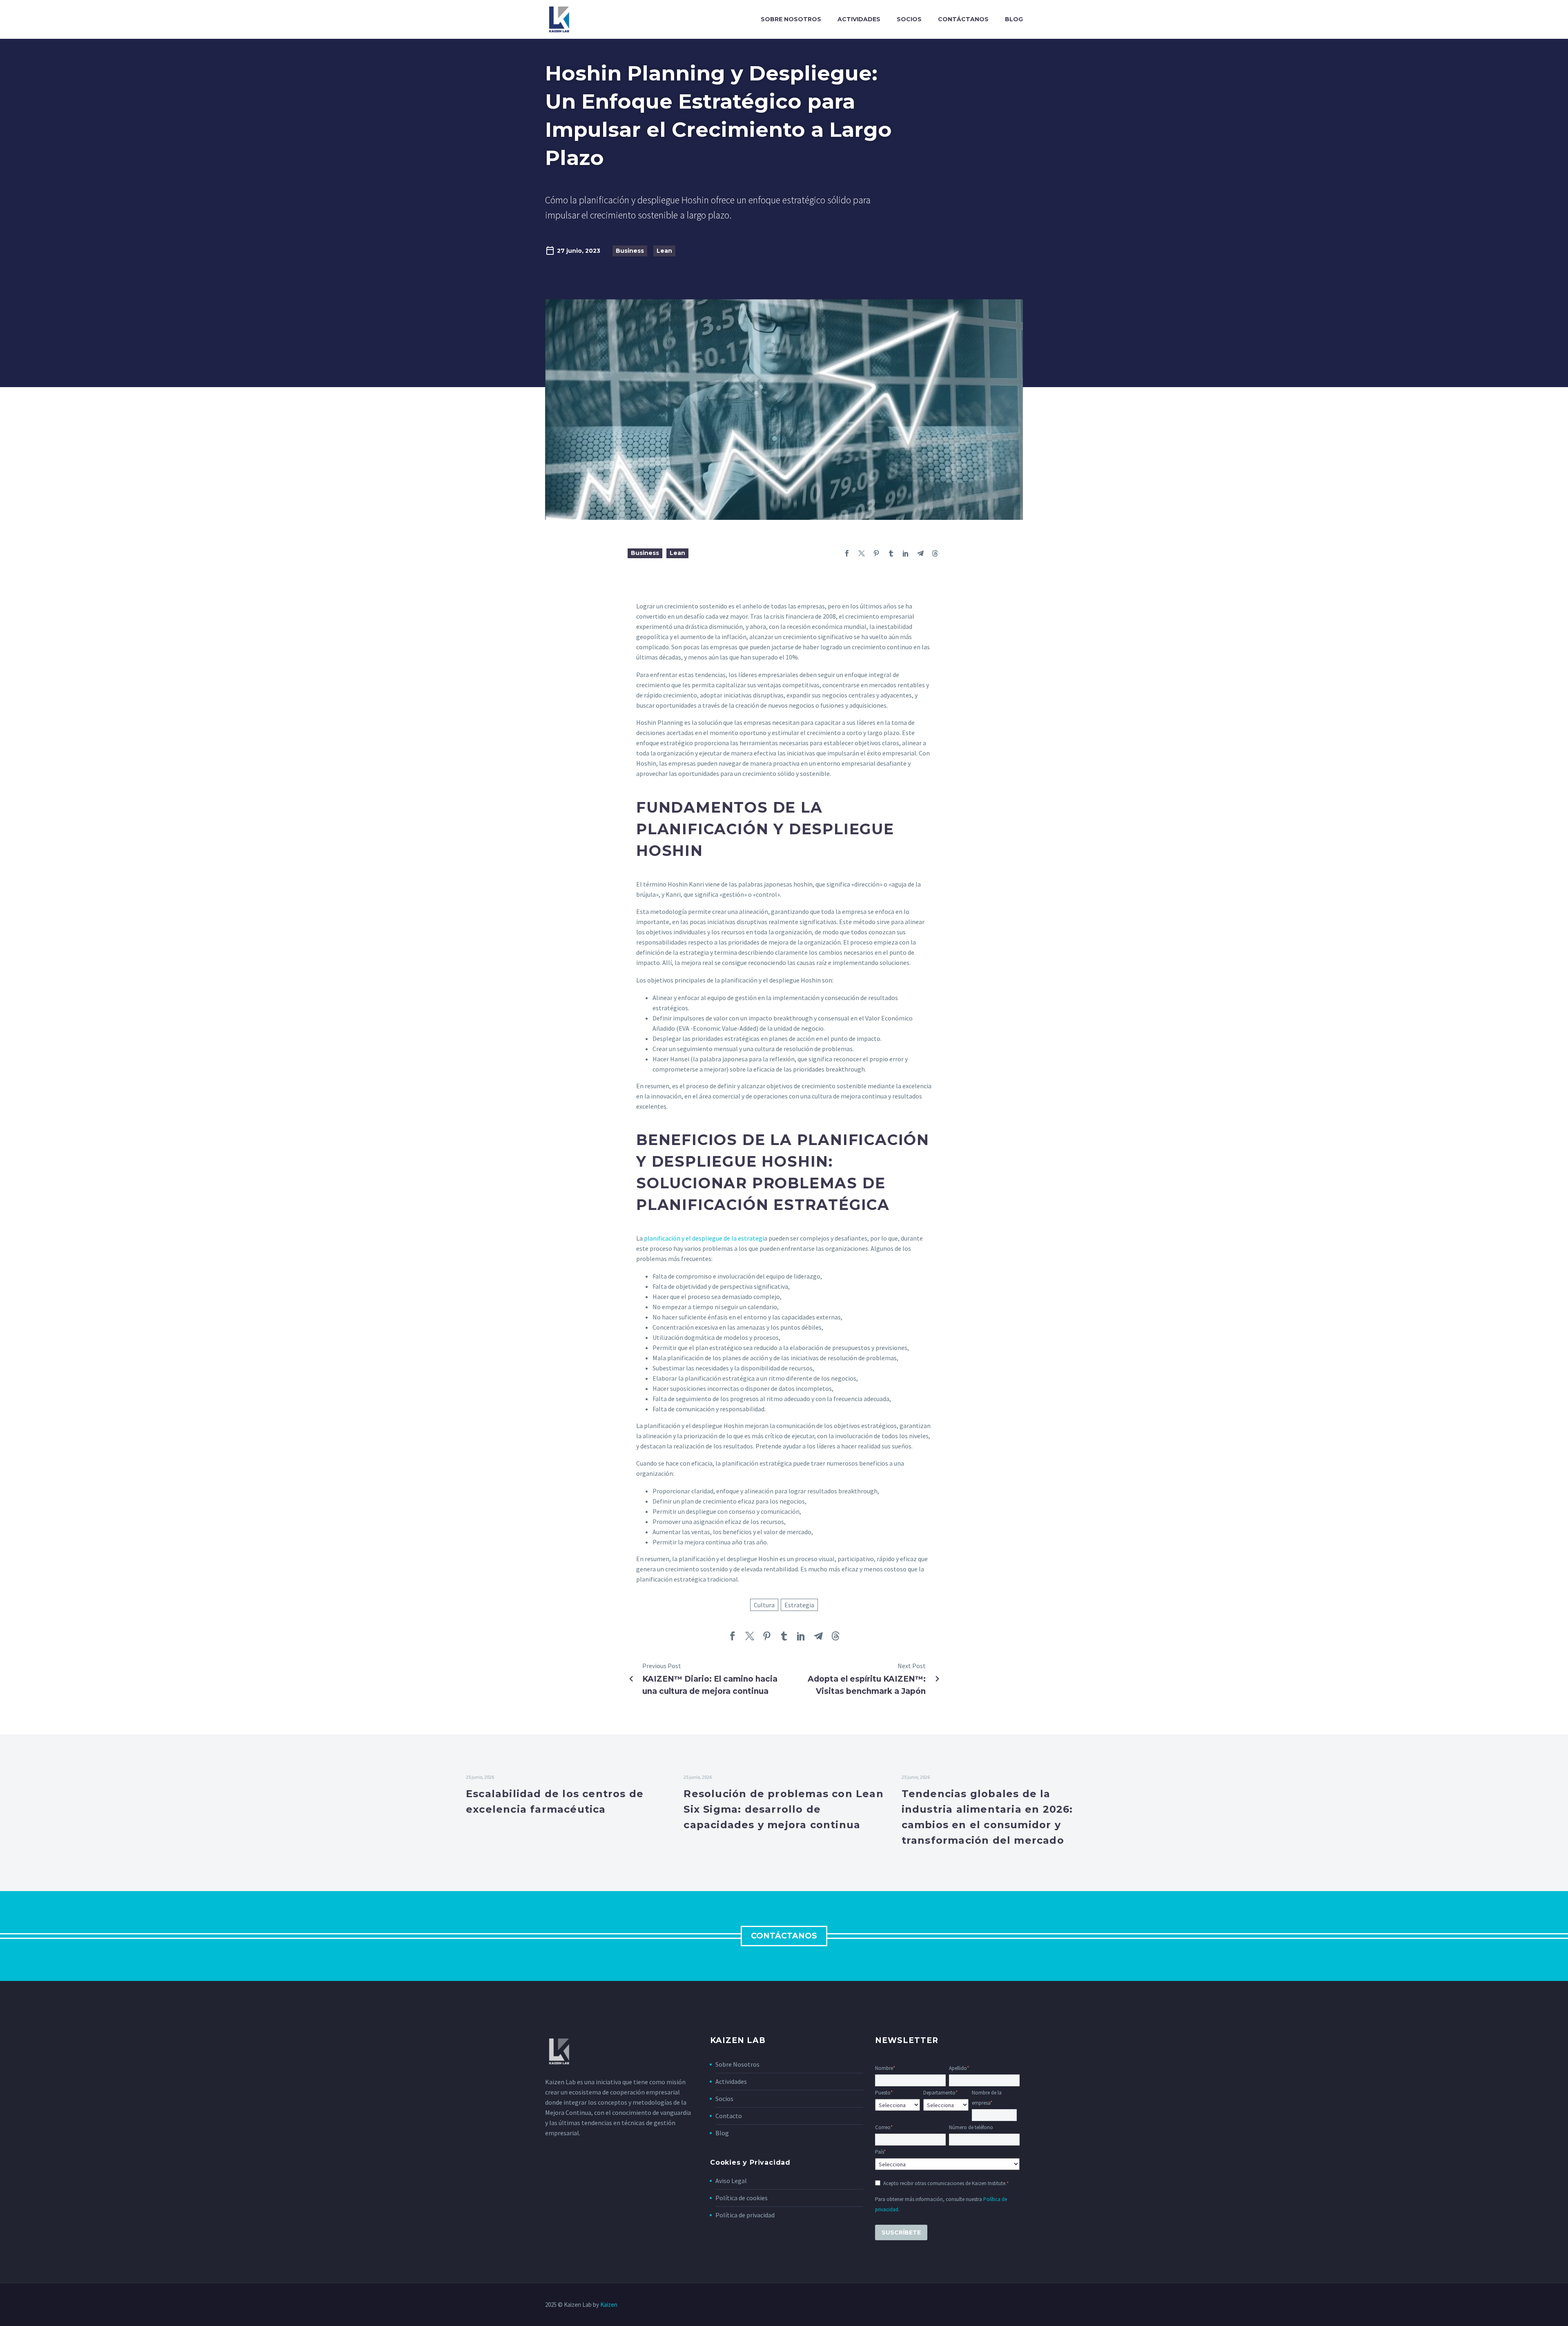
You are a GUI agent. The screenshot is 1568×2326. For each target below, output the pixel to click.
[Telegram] (920, 553)
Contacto (729, 2116)
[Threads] (935, 553)
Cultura (764, 1605)
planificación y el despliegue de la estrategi (704, 1238)
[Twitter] (862, 553)
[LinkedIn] (906, 553)
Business (630, 251)
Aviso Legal (731, 2181)
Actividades (859, 19)
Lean (664, 251)
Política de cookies (742, 2198)
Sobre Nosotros (737, 2064)
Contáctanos (963, 19)
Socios (909, 19)
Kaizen (609, 2305)
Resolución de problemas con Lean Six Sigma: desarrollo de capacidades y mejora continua (783, 1809)
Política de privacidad (745, 2215)
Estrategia (799, 1605)
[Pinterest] (876, 553)
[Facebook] (847, 553)
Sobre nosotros (791, 19)
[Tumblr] (891, 553)
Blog (1014, 19)
